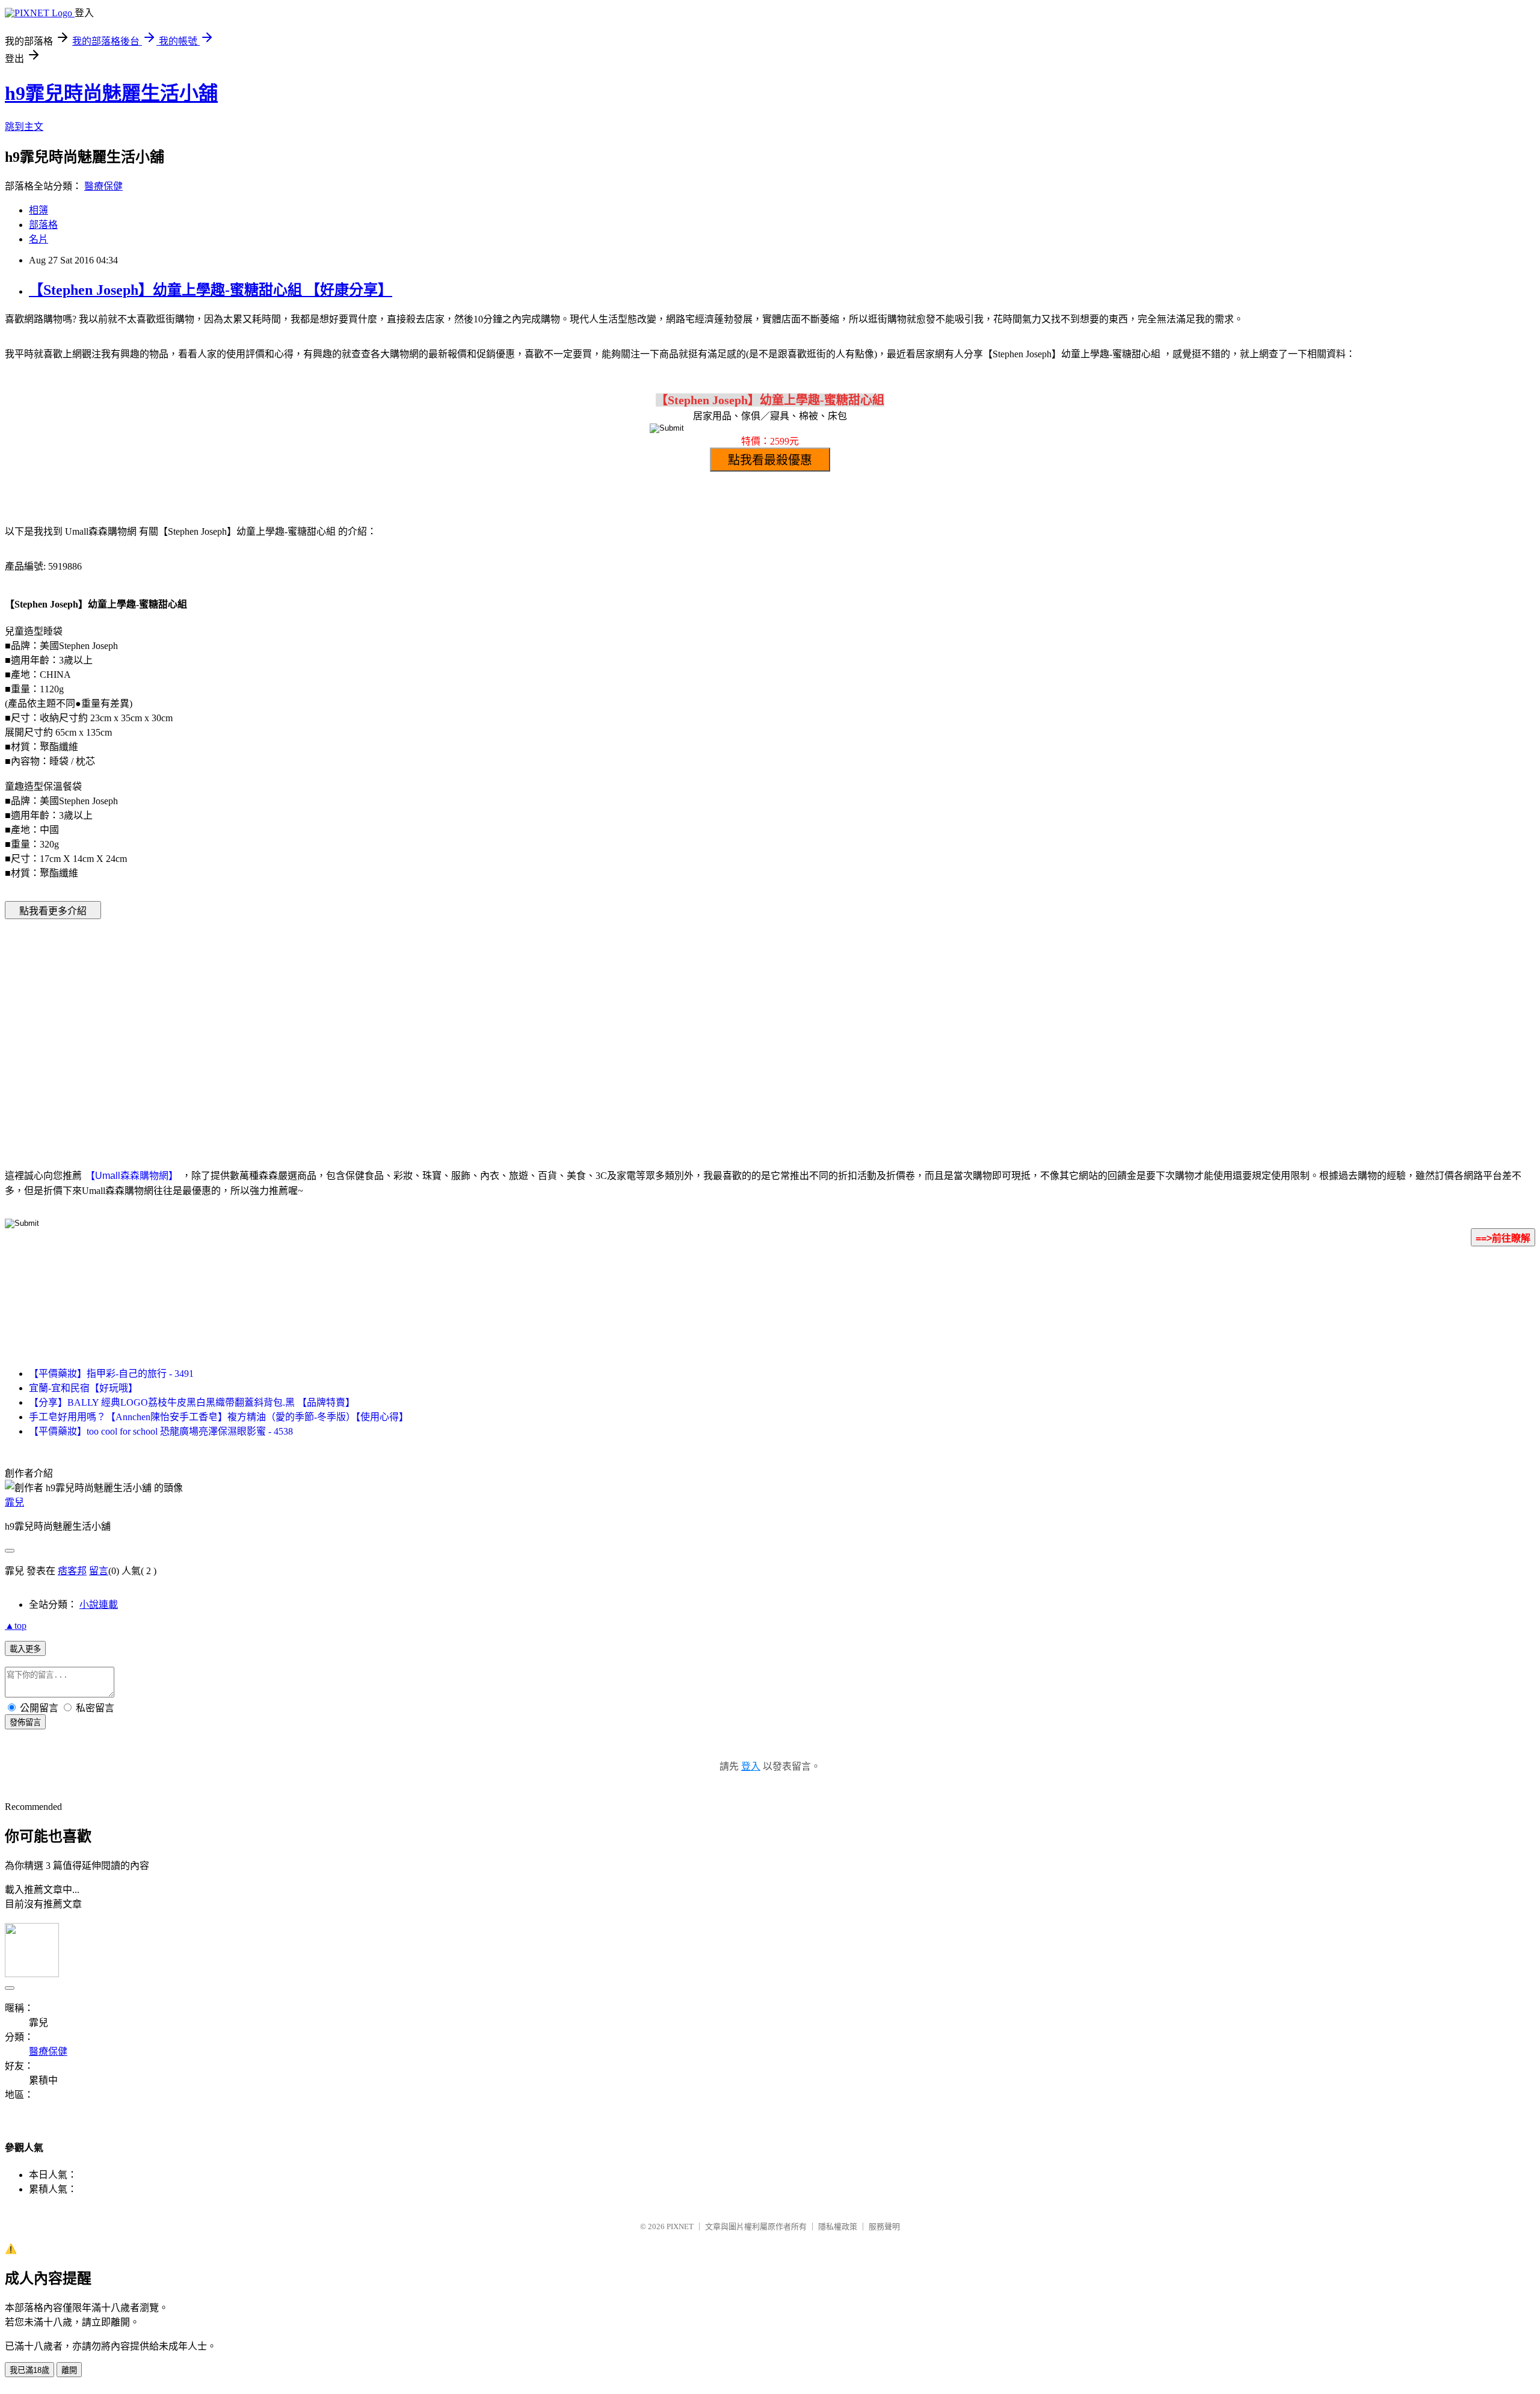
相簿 (38, 210)
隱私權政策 (838, 2226)
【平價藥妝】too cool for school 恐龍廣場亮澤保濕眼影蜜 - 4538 (161, 1431)
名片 (38, 239)
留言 (99, 1571)
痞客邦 (72, 1571)
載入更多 (25, 1649)
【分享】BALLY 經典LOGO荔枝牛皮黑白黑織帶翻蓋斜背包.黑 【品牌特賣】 (192, 1402)
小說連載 (99, 1605)
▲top (16, 1626)
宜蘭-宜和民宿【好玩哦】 (83, 1388)
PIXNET (680, 2226)
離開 (69, 2370)
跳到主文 (24, 127)
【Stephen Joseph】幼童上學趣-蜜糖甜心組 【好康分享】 (211, 290)
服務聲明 (884, 2226)
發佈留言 (25, 1722)
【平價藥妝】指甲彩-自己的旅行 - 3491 (111, 1374)
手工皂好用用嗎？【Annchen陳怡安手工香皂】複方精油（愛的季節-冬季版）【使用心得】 (219, 1417)
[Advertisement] (668, 1026)
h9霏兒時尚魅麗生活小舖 (111, 93)
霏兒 (14, 1502)
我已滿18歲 (29, 2370)
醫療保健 (103, 186)
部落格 (43, 225)
